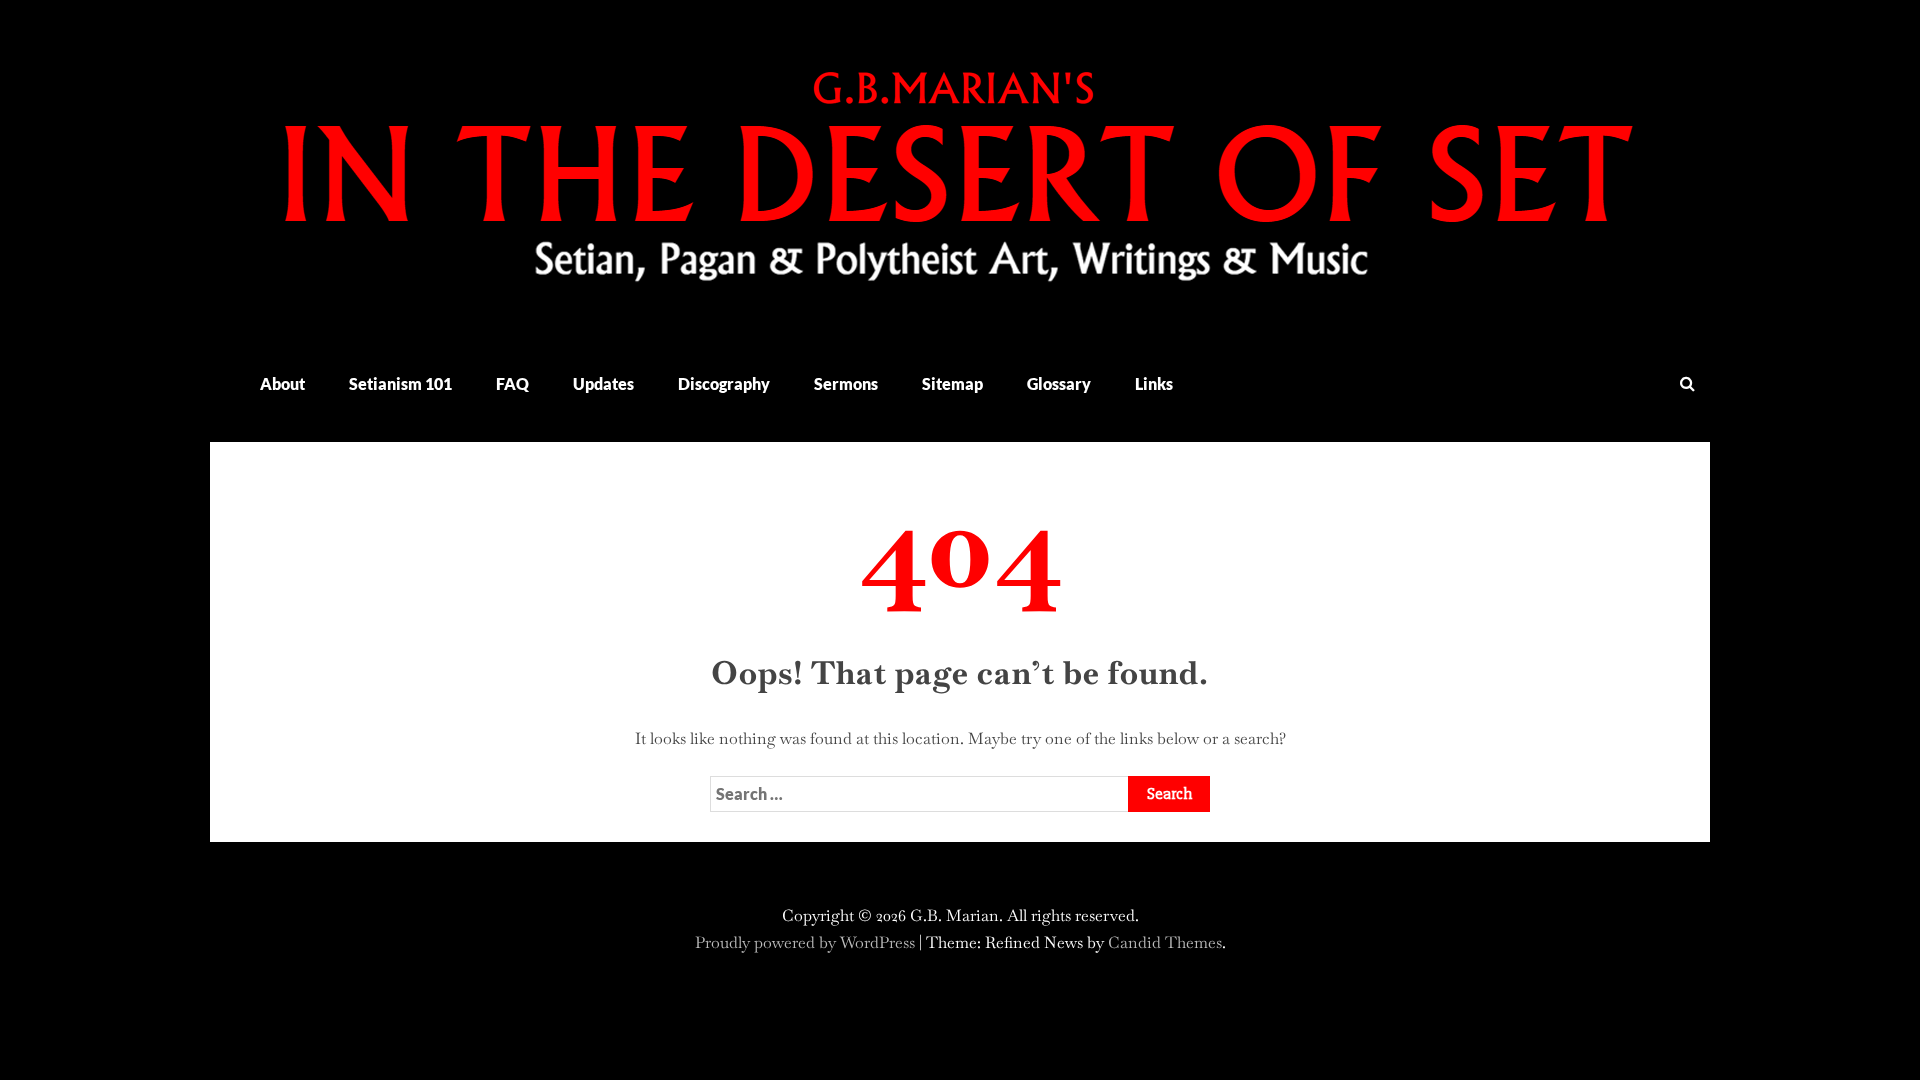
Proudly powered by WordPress (807, 942)
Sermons (846, 383)
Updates (603, 383)
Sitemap (952, 383)
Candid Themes (1165, 942)
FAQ (512, 383)
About (282, 383)
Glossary (1059, 383)
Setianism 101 (400, 383)
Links (1154, 383)
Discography (724, 383)
